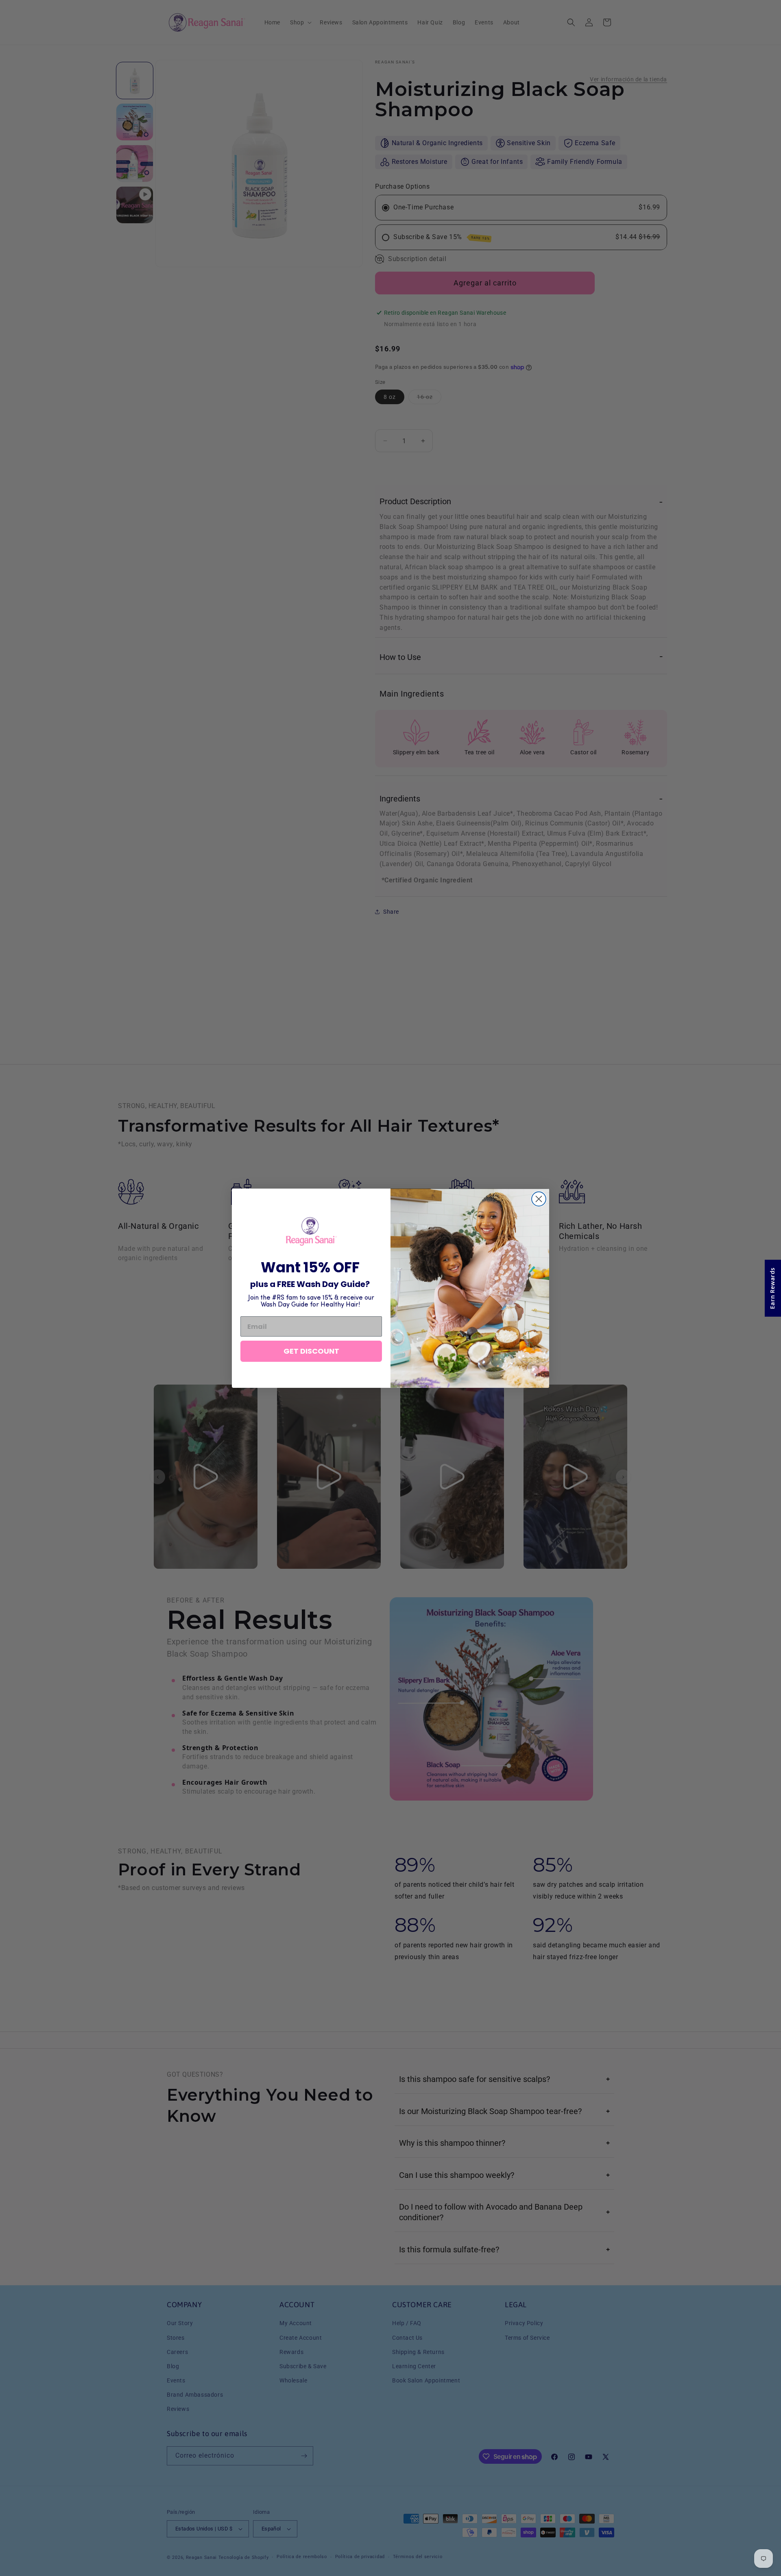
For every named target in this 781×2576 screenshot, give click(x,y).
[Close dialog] (539, 1199)
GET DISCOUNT (311, 1351)
